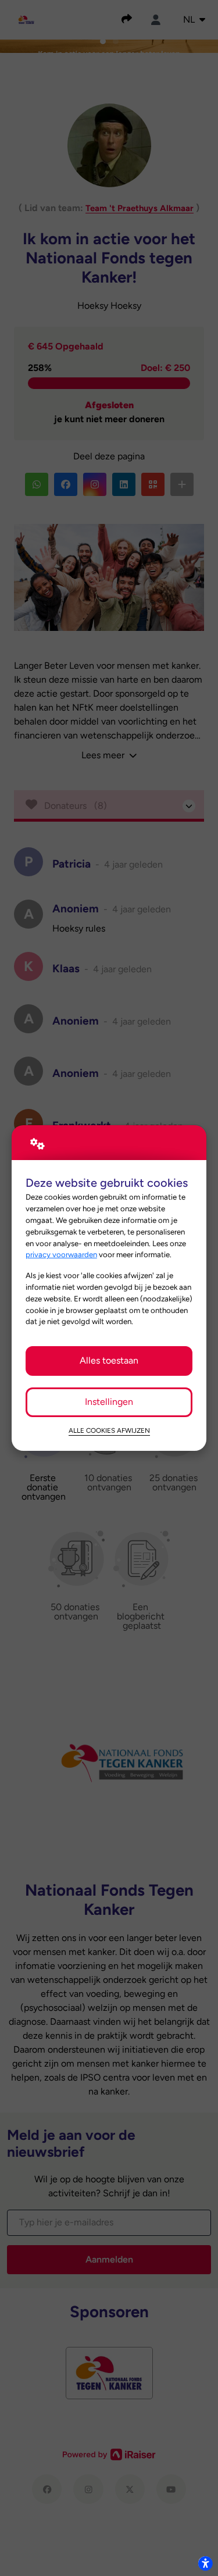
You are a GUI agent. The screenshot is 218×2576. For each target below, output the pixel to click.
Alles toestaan (109, 1360)
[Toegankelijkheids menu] (205, 2563)
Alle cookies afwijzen (109, 1430)
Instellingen (109, 1402)
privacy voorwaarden (61, 1254)
